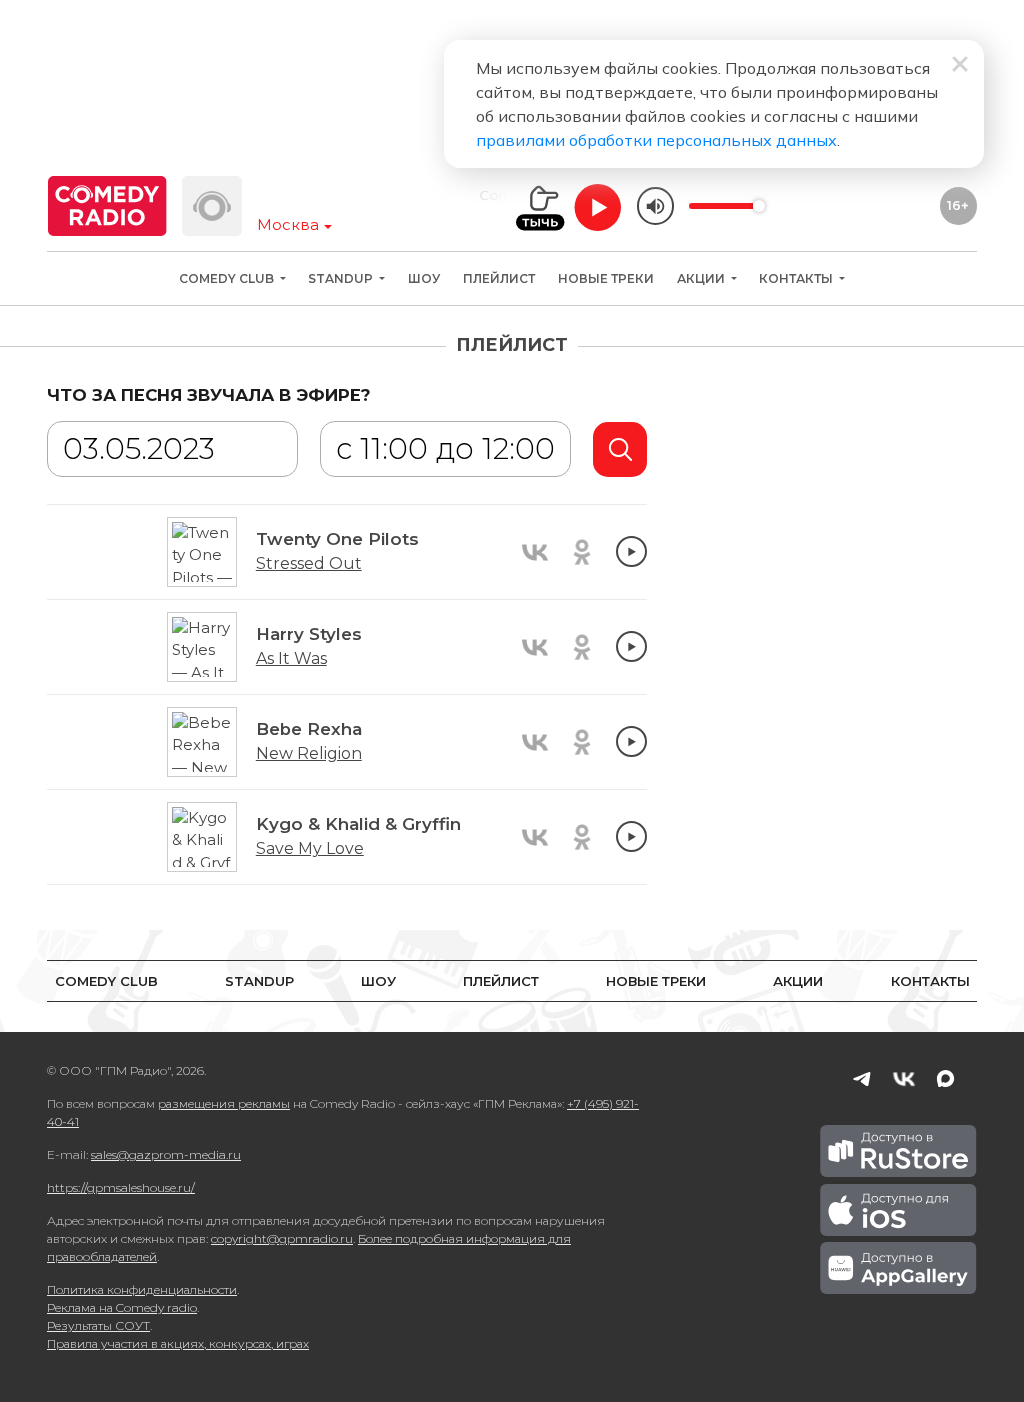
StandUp (342, 278)
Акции (702, 278)
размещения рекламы (224, 1103)
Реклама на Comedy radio (122, 1307)
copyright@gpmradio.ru (282, 1238)
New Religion (309, 753)
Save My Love (310, 848)
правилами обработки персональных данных (656, 140)
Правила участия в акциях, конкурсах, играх (178, 1343)
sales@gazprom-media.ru (166, 1154)
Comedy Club (228, 278)
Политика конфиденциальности (142, 1289)
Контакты (797, 278)
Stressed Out (309, 563)
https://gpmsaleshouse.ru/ (121, 1187)
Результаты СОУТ (98, 1325)
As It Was (291, 658)
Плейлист (499, 278)
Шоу (424, 278)
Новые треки (606, 278)
